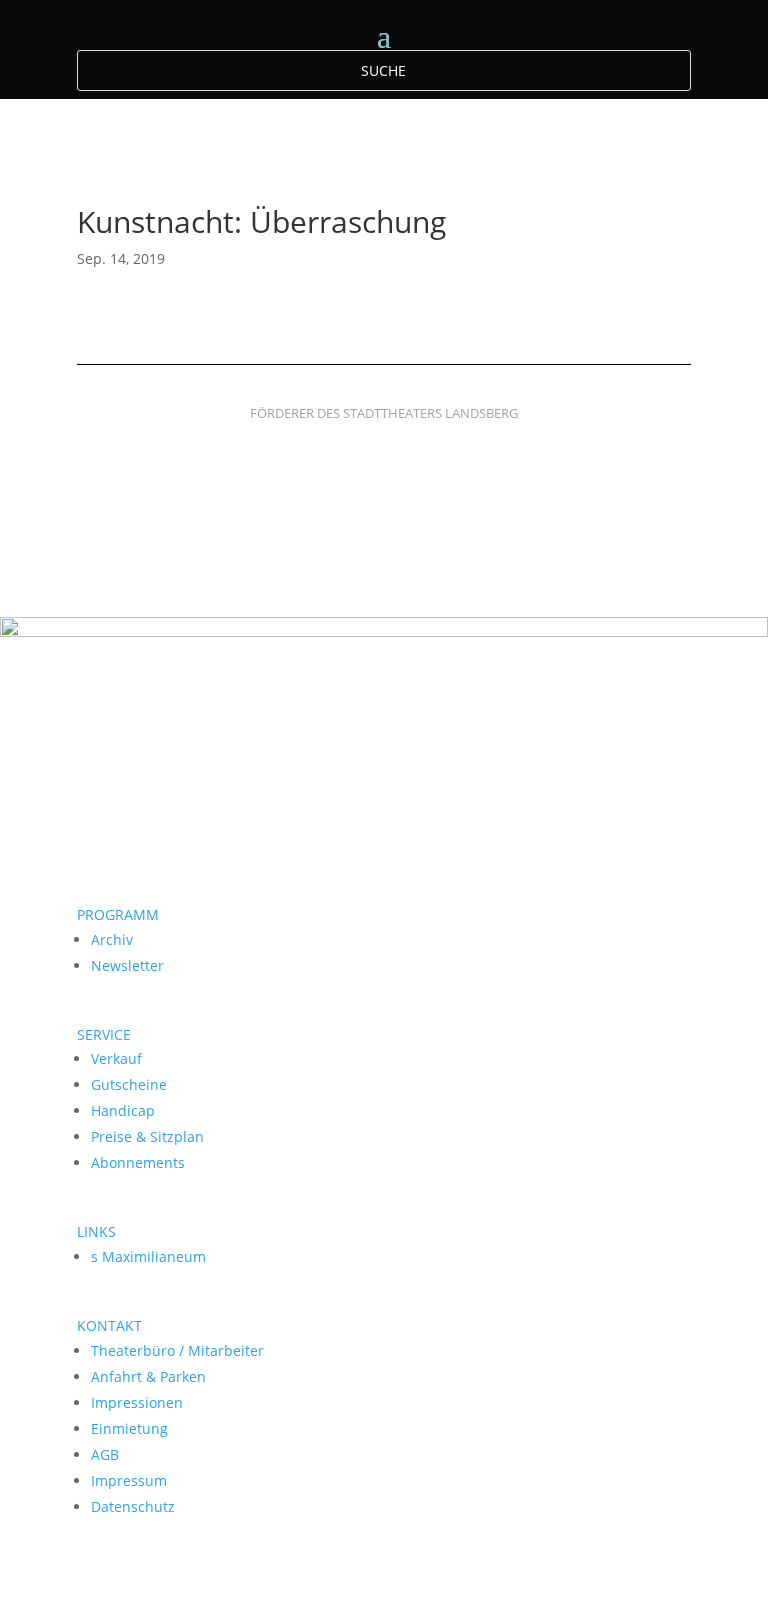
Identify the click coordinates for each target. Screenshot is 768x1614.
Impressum (129, 1480)
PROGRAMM (118, 914)
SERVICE (104, 1034)
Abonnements (138, 1162)
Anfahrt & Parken (148, 1376)
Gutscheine (129, 1084)
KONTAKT (109, 1325)
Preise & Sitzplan (147, 1136)
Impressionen (137, 1402)
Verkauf (116, 1058)
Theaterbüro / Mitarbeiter (177, 1350)
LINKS (96, 1231)
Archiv (112, 939)
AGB (105, 1454)
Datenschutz (133, 1506)
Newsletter (127, 965)
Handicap (123, 1110)
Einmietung (129, 1428)
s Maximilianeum (148, 1256)
